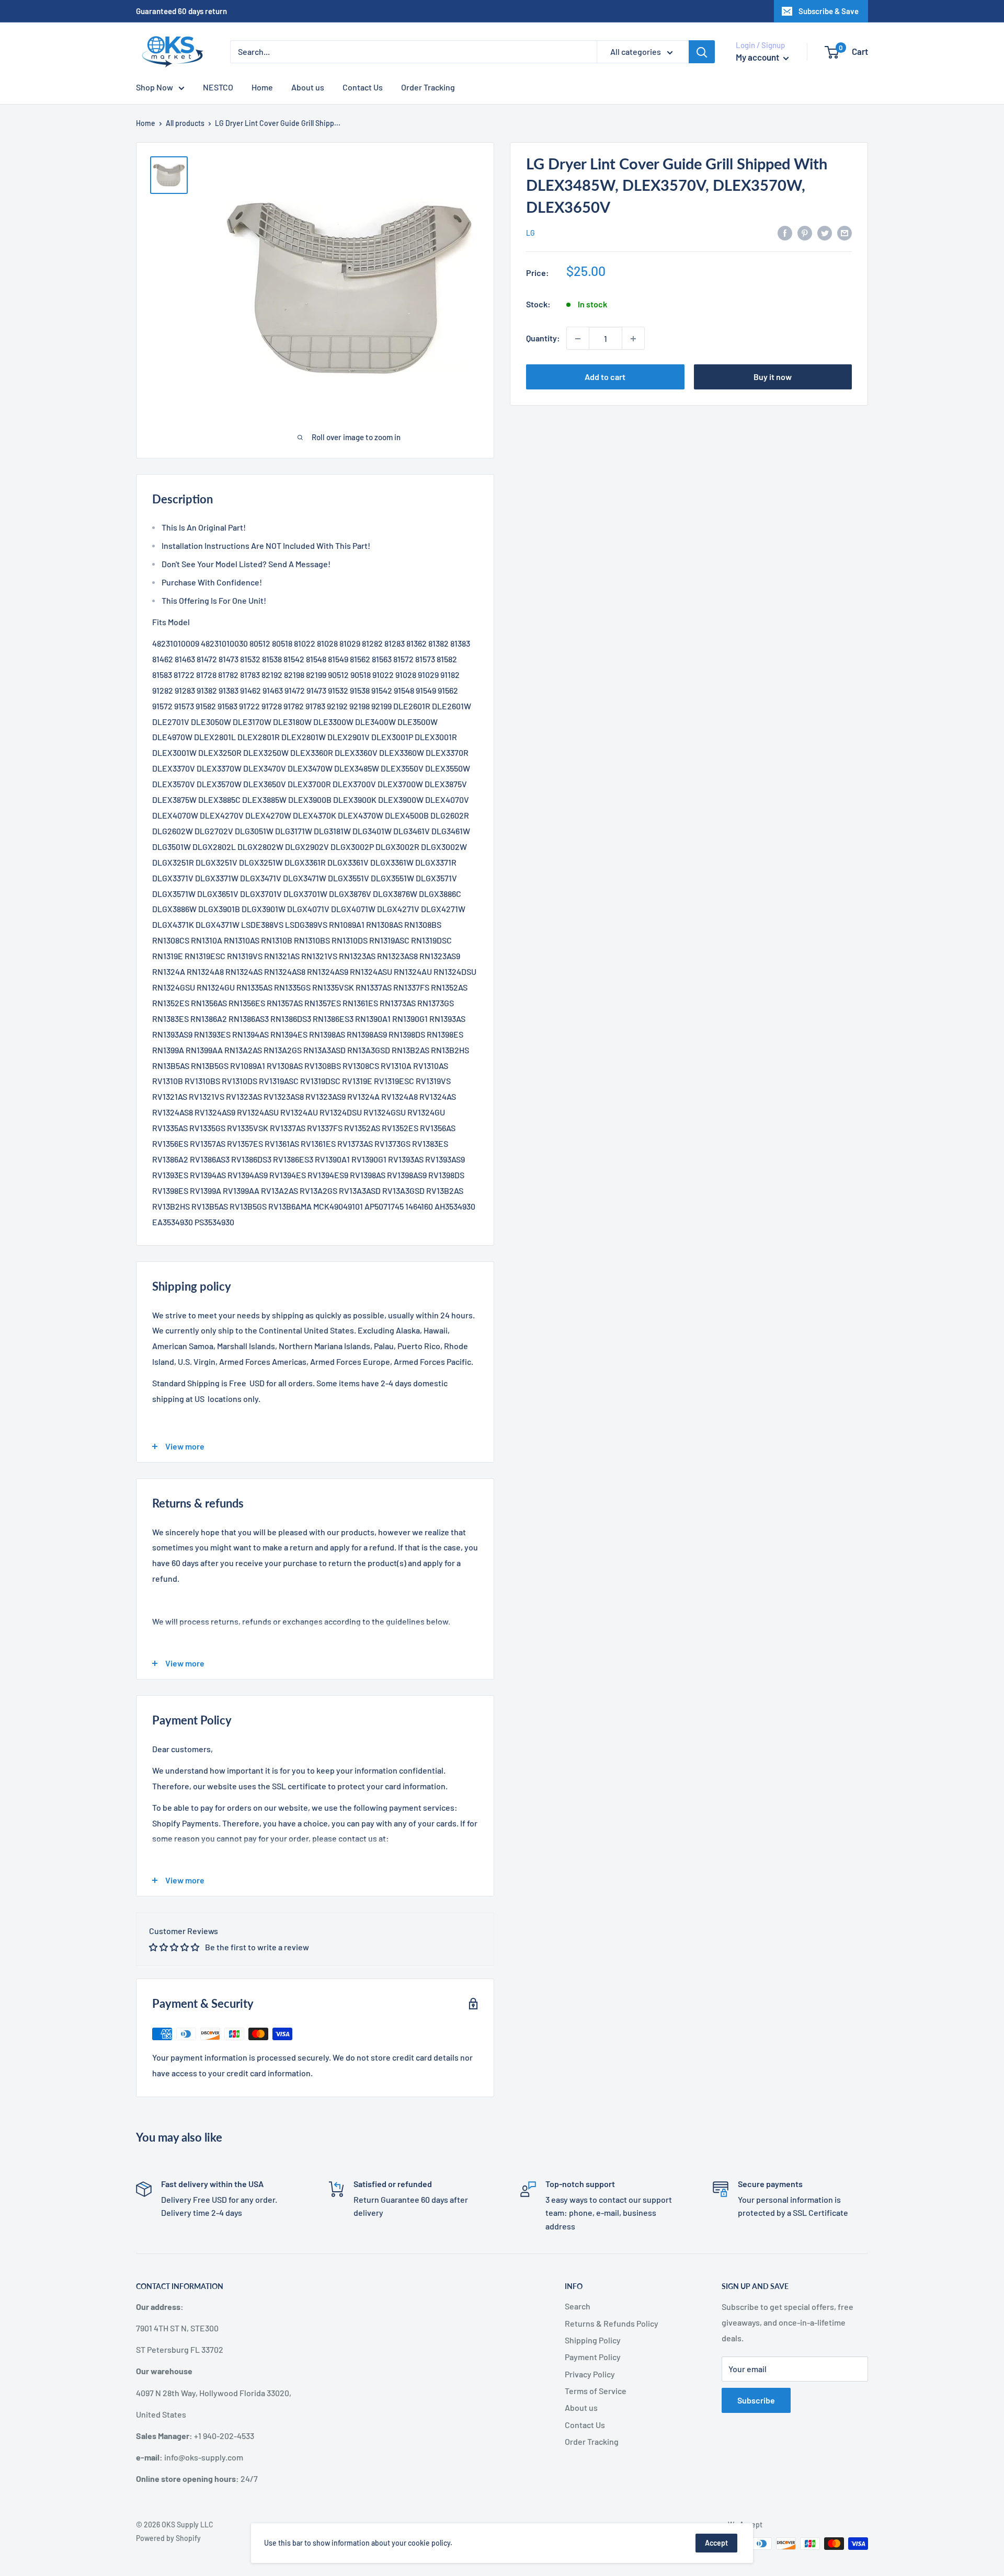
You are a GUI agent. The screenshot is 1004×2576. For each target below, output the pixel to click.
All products (185, 123)
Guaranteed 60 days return (181, 11)
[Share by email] (845, 232)
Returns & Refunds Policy (612, 2323)
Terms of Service (596, 2391)
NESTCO (218, 87)
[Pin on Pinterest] (805, 232)
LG (530, 233)
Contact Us (363, 87)
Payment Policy (593, 2357)
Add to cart (605, 377)
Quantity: (543, 338)
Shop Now (155, 87)
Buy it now (773, 377)
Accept (716, 2543)
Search (578, 2306)
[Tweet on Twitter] (825, 232)
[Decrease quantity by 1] (578, 339)
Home (262, 87)
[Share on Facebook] (785, 232)
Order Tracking (428, 87)
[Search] (702, 52)
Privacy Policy (590, 2374)
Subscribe (756, 2400)
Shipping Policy (593, 2340)
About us (308, 87)
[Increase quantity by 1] (633, 339)
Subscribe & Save (829, 11)
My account (758, 57)
